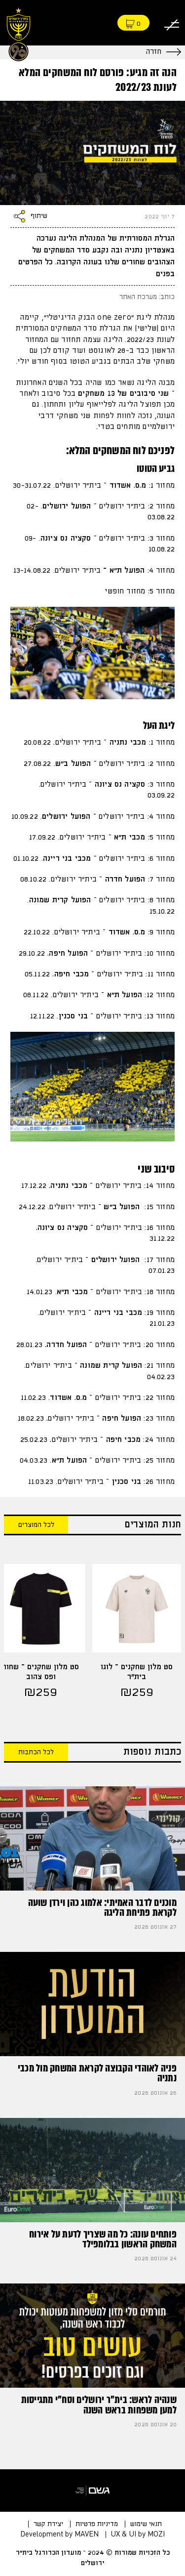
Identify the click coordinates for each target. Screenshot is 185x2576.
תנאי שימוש (146, 2524)
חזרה (153, 52)
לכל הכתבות (36, 1752)
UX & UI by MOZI (138, 2534)
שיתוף (39, 216)
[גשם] (93, 2491)
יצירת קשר (48, 2524)
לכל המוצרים (36, 1525)
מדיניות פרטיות (97, 2524)
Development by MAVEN (59, 2534)
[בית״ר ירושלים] (18, 33)
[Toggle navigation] (172, 23)
